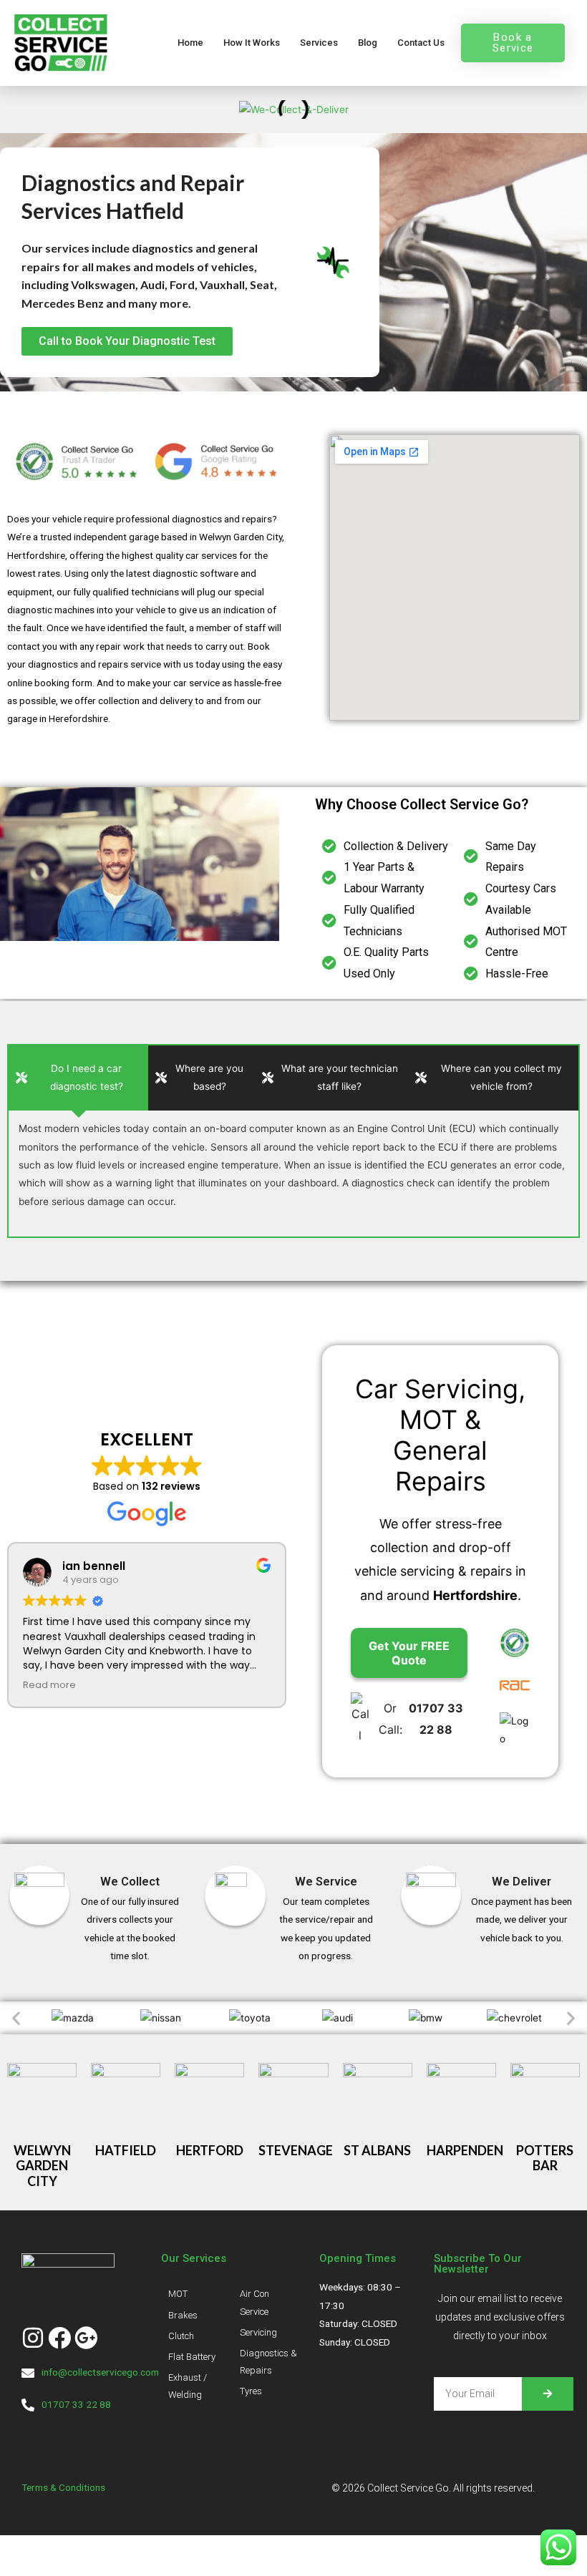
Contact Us (421, 43)
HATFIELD (126, 2150)
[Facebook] (59, 2338)
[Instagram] (33, 2338)
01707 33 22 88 (76, 2404)
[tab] (78, 1078)
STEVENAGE (296, 2150)
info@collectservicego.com (100, 2372)
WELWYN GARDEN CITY (42, 2166)
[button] (16, 2018)
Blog (368, 43)
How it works (252, 43)
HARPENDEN (465, 2150)
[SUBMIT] (548, 2394)
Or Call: (421, 1719)
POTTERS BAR (545, 2158)
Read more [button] (49, 1685)
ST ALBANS (377, 2150)
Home (190, 43)
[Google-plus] (86, 2338)
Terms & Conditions (64, 2487)
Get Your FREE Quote (409, 1653)
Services (319, 43)
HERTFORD (210, 2150)
